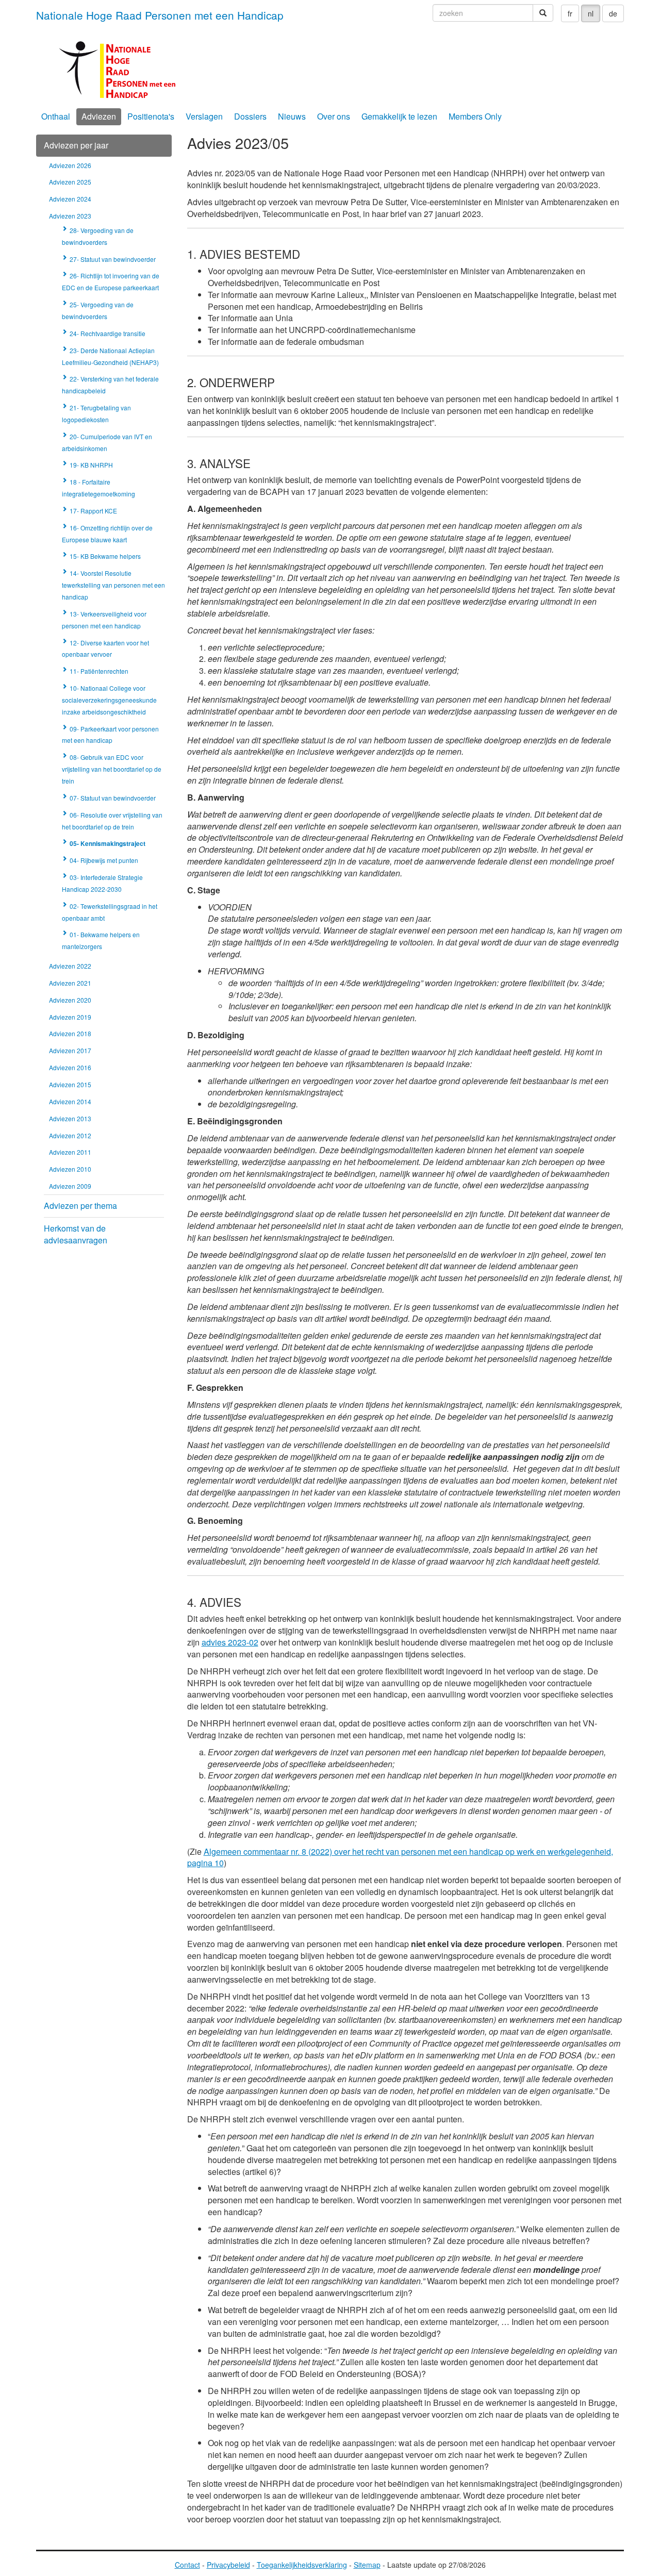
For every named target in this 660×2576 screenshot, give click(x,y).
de (613, 13)
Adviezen (99, 116)
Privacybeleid (228, 2565)
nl (591, 13)
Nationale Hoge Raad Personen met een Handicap (160, 15)
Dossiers (250, 116)
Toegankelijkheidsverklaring (302, 2565)
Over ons (334, 116)
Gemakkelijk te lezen (399, 116)
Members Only (475, 116)
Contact (187, 2565)
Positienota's (151, 116)
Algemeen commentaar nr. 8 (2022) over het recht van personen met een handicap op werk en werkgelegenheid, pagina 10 (400, 1857)
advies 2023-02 (230, 1642)
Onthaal (56, 116)
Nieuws (292, 116)
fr (570, 13)
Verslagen (204, 116)
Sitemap (367, 2565)
